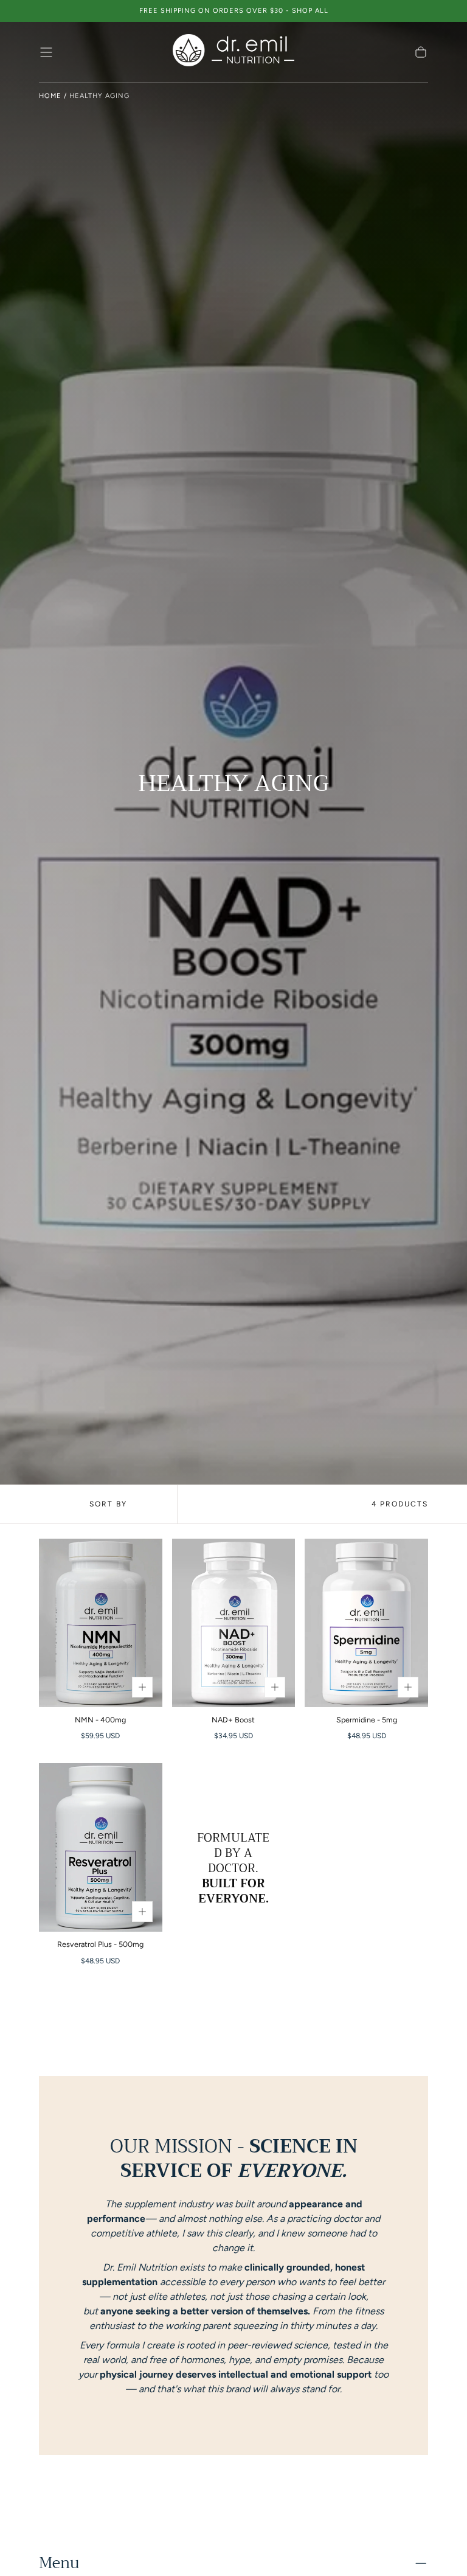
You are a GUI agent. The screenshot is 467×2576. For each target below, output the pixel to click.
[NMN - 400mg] (101, 1623)
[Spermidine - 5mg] (366, 1623)
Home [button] (50, 96)
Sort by (108, 1504)
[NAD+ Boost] (234, 1623)
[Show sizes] (142, 1687)
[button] (46, 52)
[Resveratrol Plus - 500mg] (101, 1847)
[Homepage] (233, 52)
